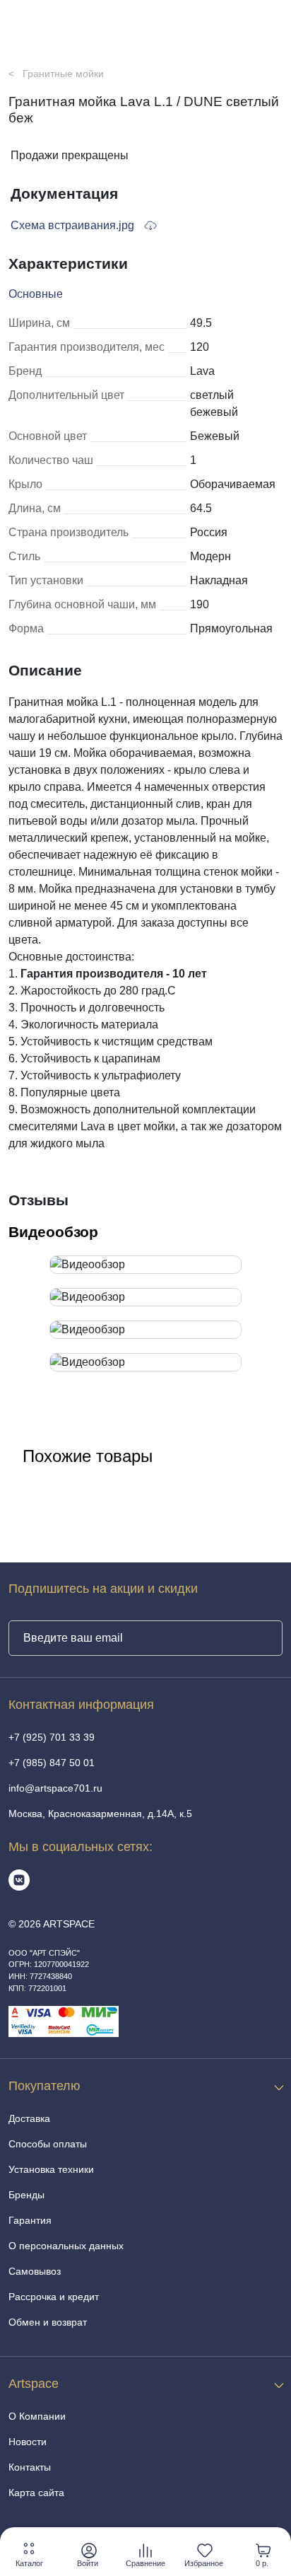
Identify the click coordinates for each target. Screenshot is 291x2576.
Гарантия (30, 2220)
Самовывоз (35, 2271)
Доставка (29, 2118)
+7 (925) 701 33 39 (52, 1737)
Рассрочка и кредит (54, 2297)
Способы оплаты (48, 2144)
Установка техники (51, 2169)
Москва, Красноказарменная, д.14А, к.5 (100, 1814)
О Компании (37, 2416)
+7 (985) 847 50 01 (52, 1763)
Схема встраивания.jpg (74, 225)
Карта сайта (36, 2493)
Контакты (30, 2467)
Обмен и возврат (48, 2322)
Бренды (26, 2195)
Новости (28, 2442)
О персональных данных (66, 2246)
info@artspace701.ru (55, 1788)
